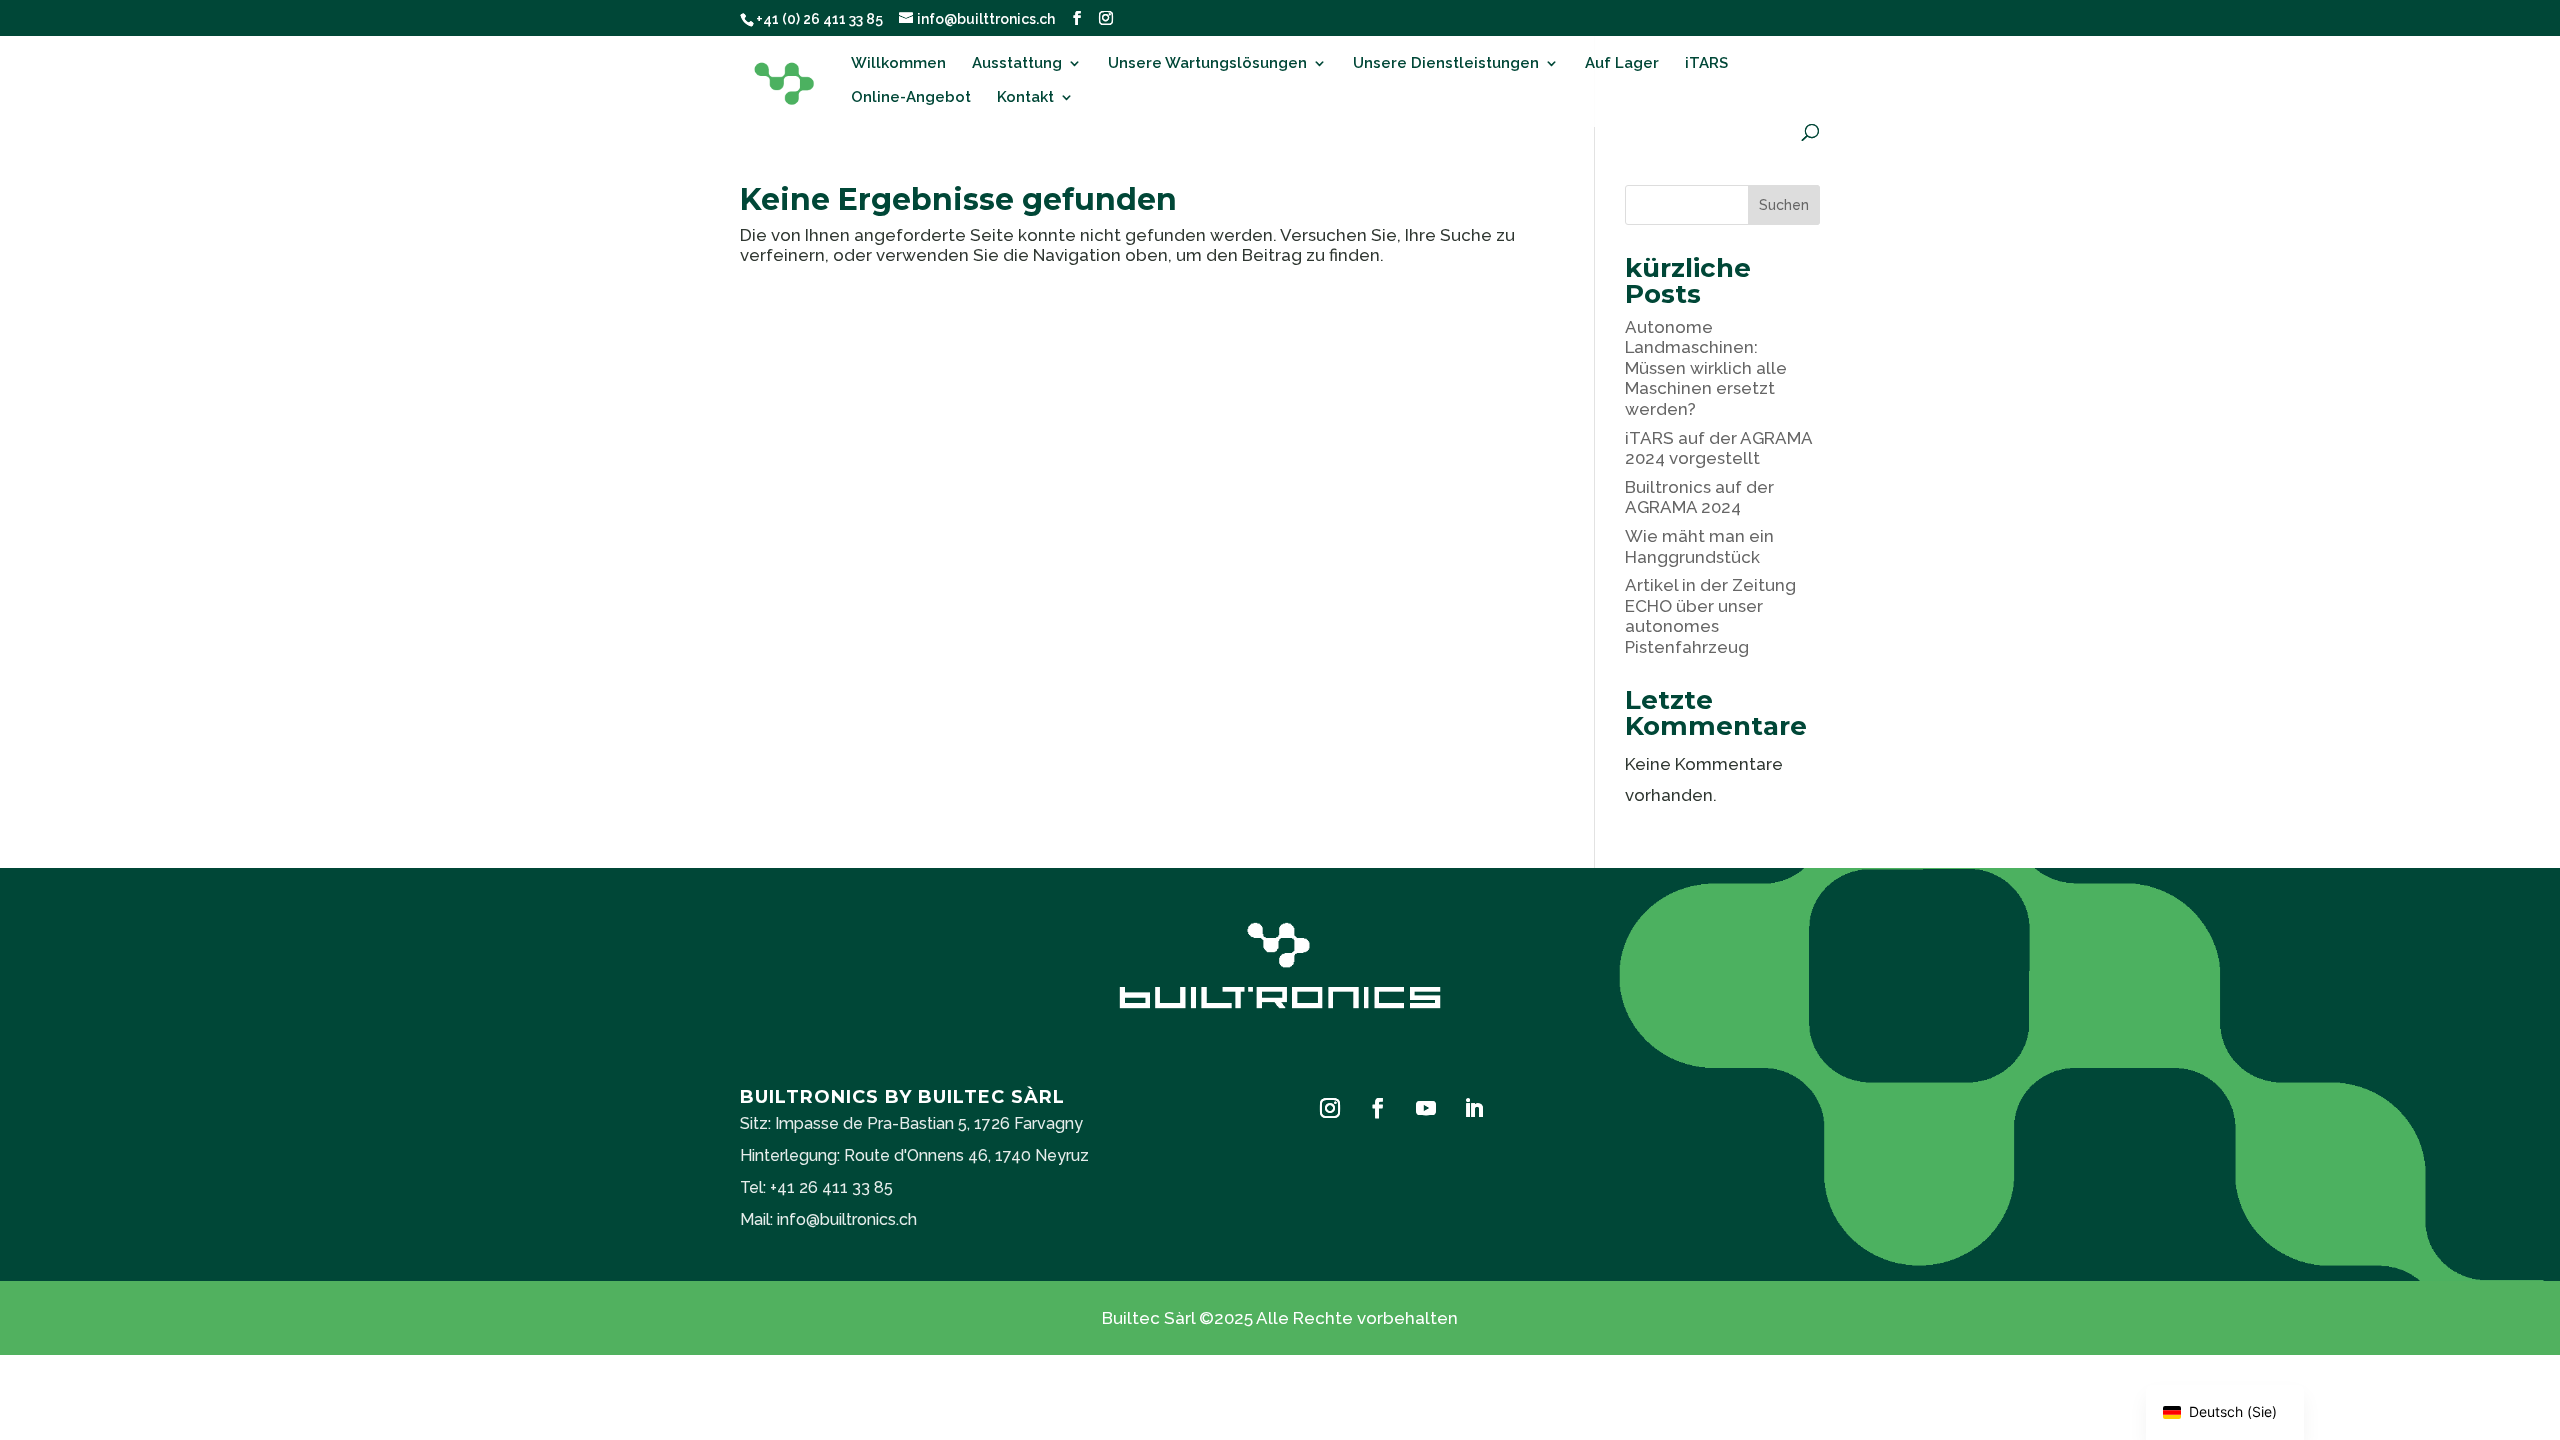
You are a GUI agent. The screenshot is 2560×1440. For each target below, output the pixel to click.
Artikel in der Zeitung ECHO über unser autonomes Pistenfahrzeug (1710, 615)
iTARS (1706, 64)
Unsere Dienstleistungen (1446, 64)
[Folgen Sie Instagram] (1330, 1108)
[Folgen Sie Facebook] (1378, 1108)
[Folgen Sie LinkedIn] (1474, 1108)
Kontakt (1025, 98)
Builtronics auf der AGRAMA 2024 (1699, 497)
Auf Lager (1622, 64)
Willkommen (898, 64)
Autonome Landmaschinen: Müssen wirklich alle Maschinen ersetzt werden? (1706, 368)
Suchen (1784, 205)
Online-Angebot (911, 98)
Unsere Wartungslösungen (1207, 64)
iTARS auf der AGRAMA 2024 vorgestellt (1718, 448)
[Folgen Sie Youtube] (1426, 1108)
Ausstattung (1017, 64)
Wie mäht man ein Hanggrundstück (1699, 546)
